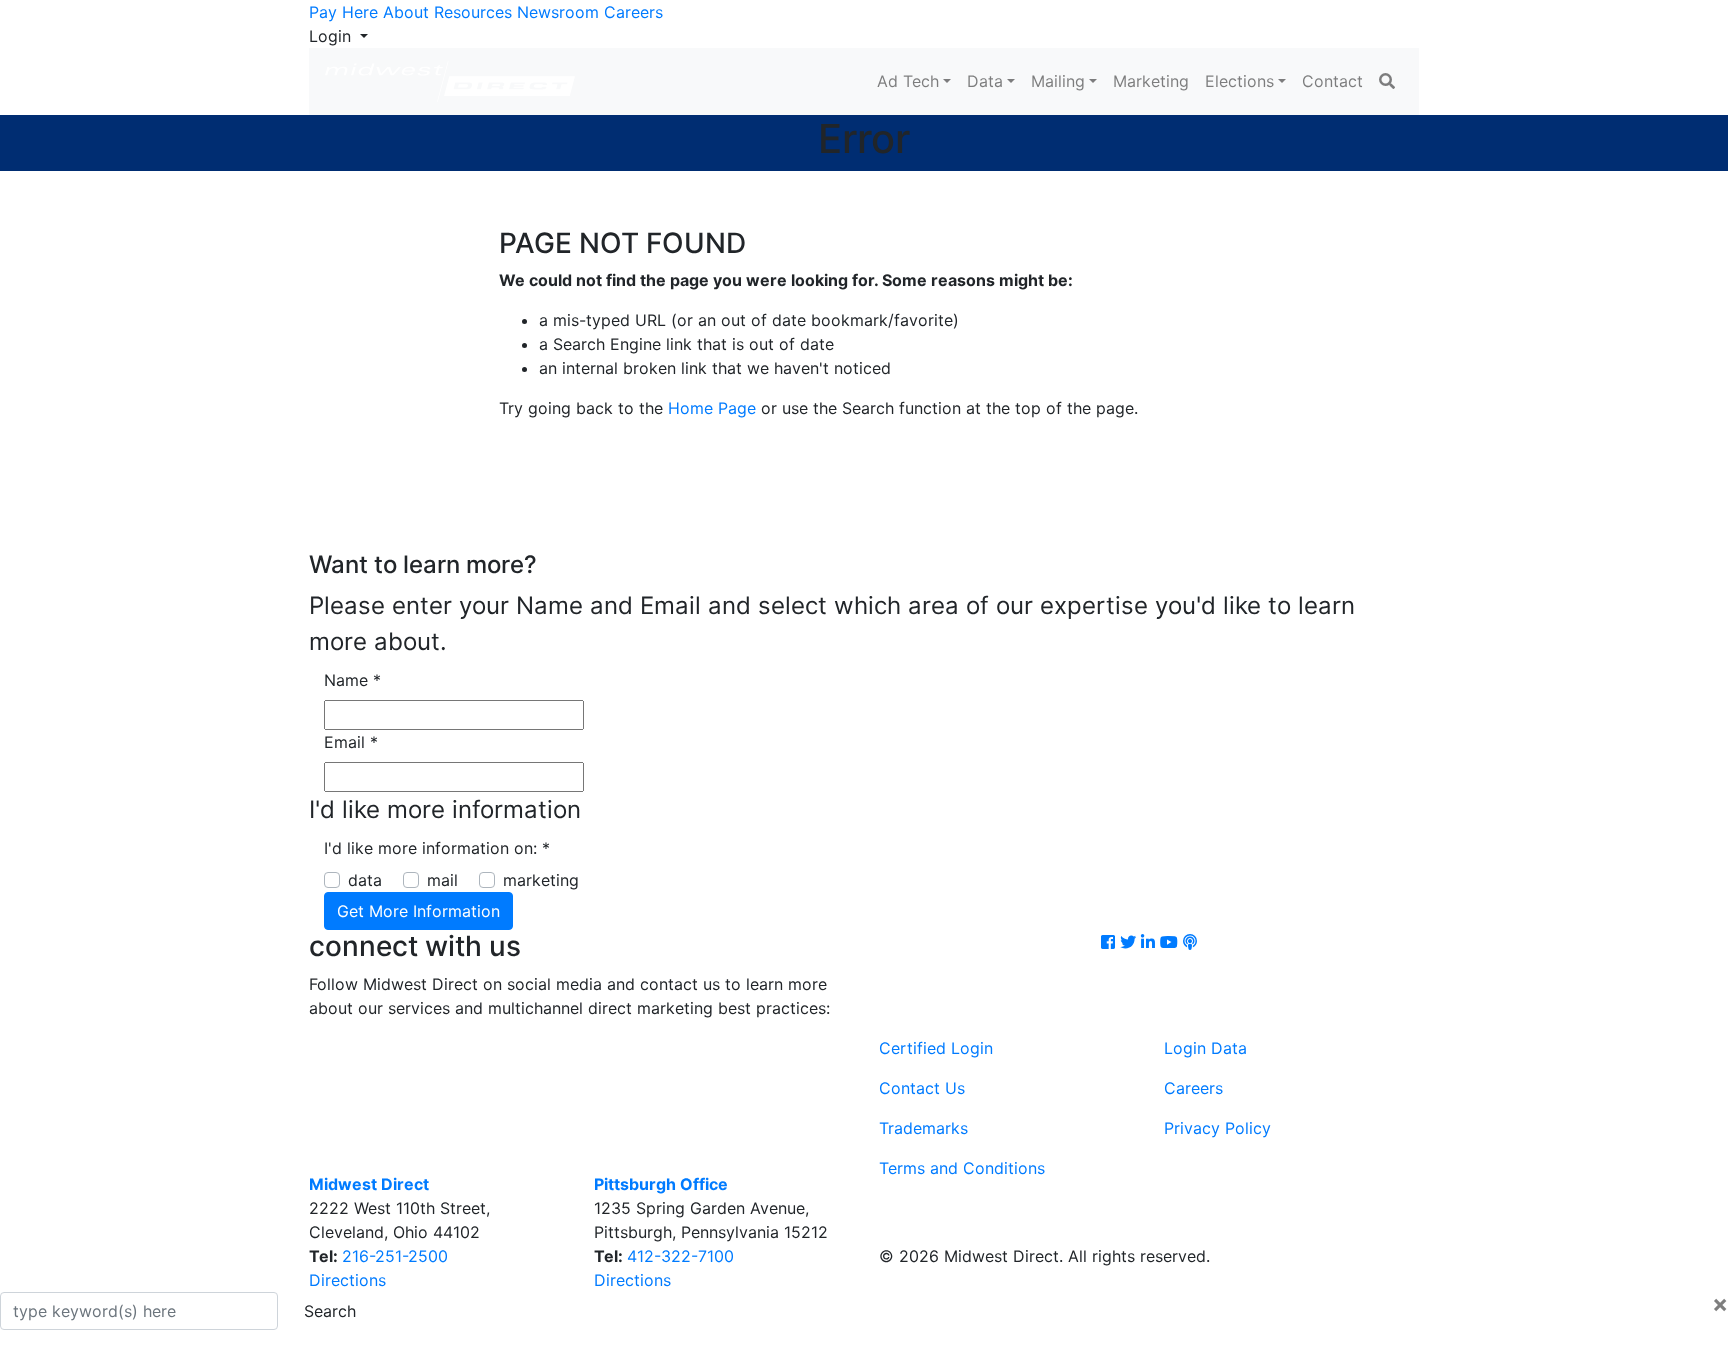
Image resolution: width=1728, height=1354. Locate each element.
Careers (633, 12)
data (365, 880)
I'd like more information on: (437, 848)
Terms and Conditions (962, 1168)
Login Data (1205, 1048)
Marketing (1151, 81)
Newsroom (558, 12)
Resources (473, 12)
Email (351, 742)
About (406, 12)
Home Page (712, 408)
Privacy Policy (1217, 1128)
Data (985, 81)
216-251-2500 (395, 1256)
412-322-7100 (680, 1256)
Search (330, 1311)
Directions (347, 1280)
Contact (1332, 81)
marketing (541, 880)
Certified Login (936, 1048)
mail (442, 880)
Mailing (1058, 81)
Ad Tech (908, 81)
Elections (1239, 81)
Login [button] (332, 36)
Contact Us (922, 1088)
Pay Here (343, 12)
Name (352, 680)
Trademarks (923, 1128)
